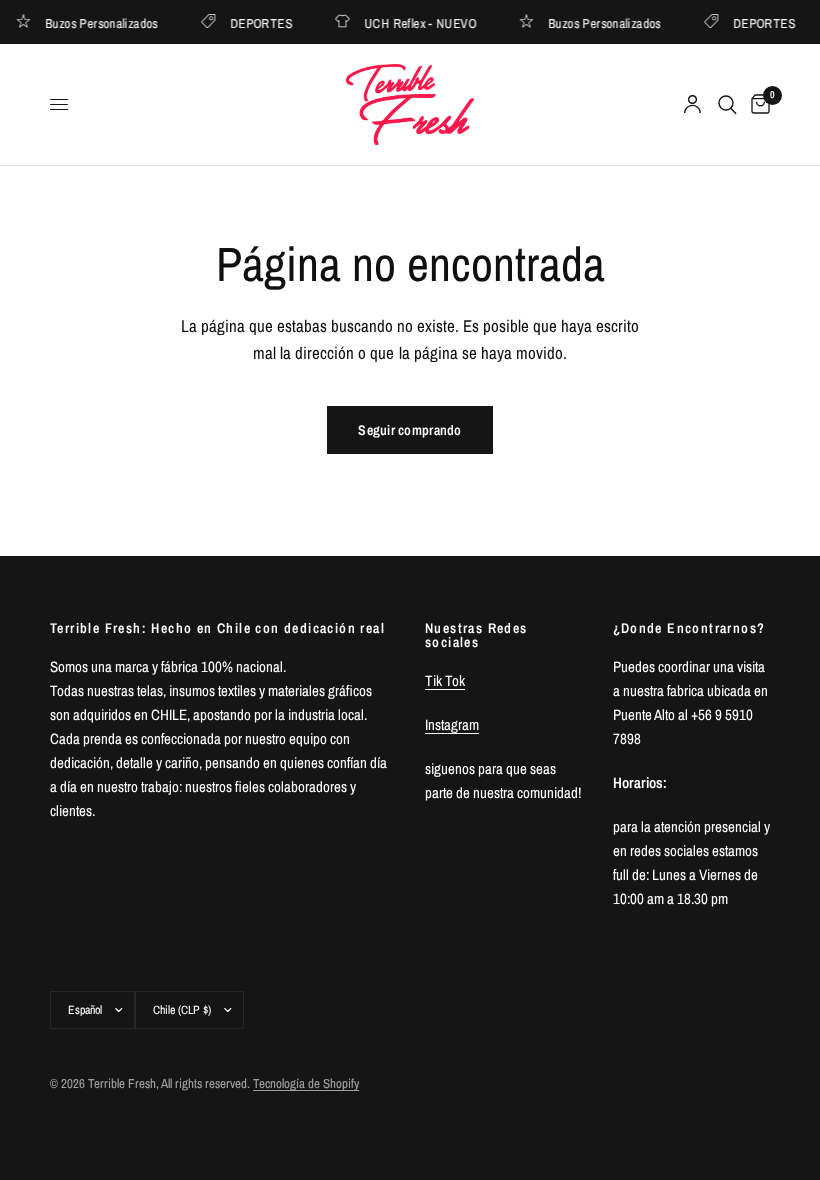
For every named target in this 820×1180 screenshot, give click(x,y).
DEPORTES (258, 22)
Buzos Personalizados (99, 22)
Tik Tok (445, 680)
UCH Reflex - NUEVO (417, 22)
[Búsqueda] (727, 104)
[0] (757, 104)
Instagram (452, 724)
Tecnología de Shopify (306, 1083)
